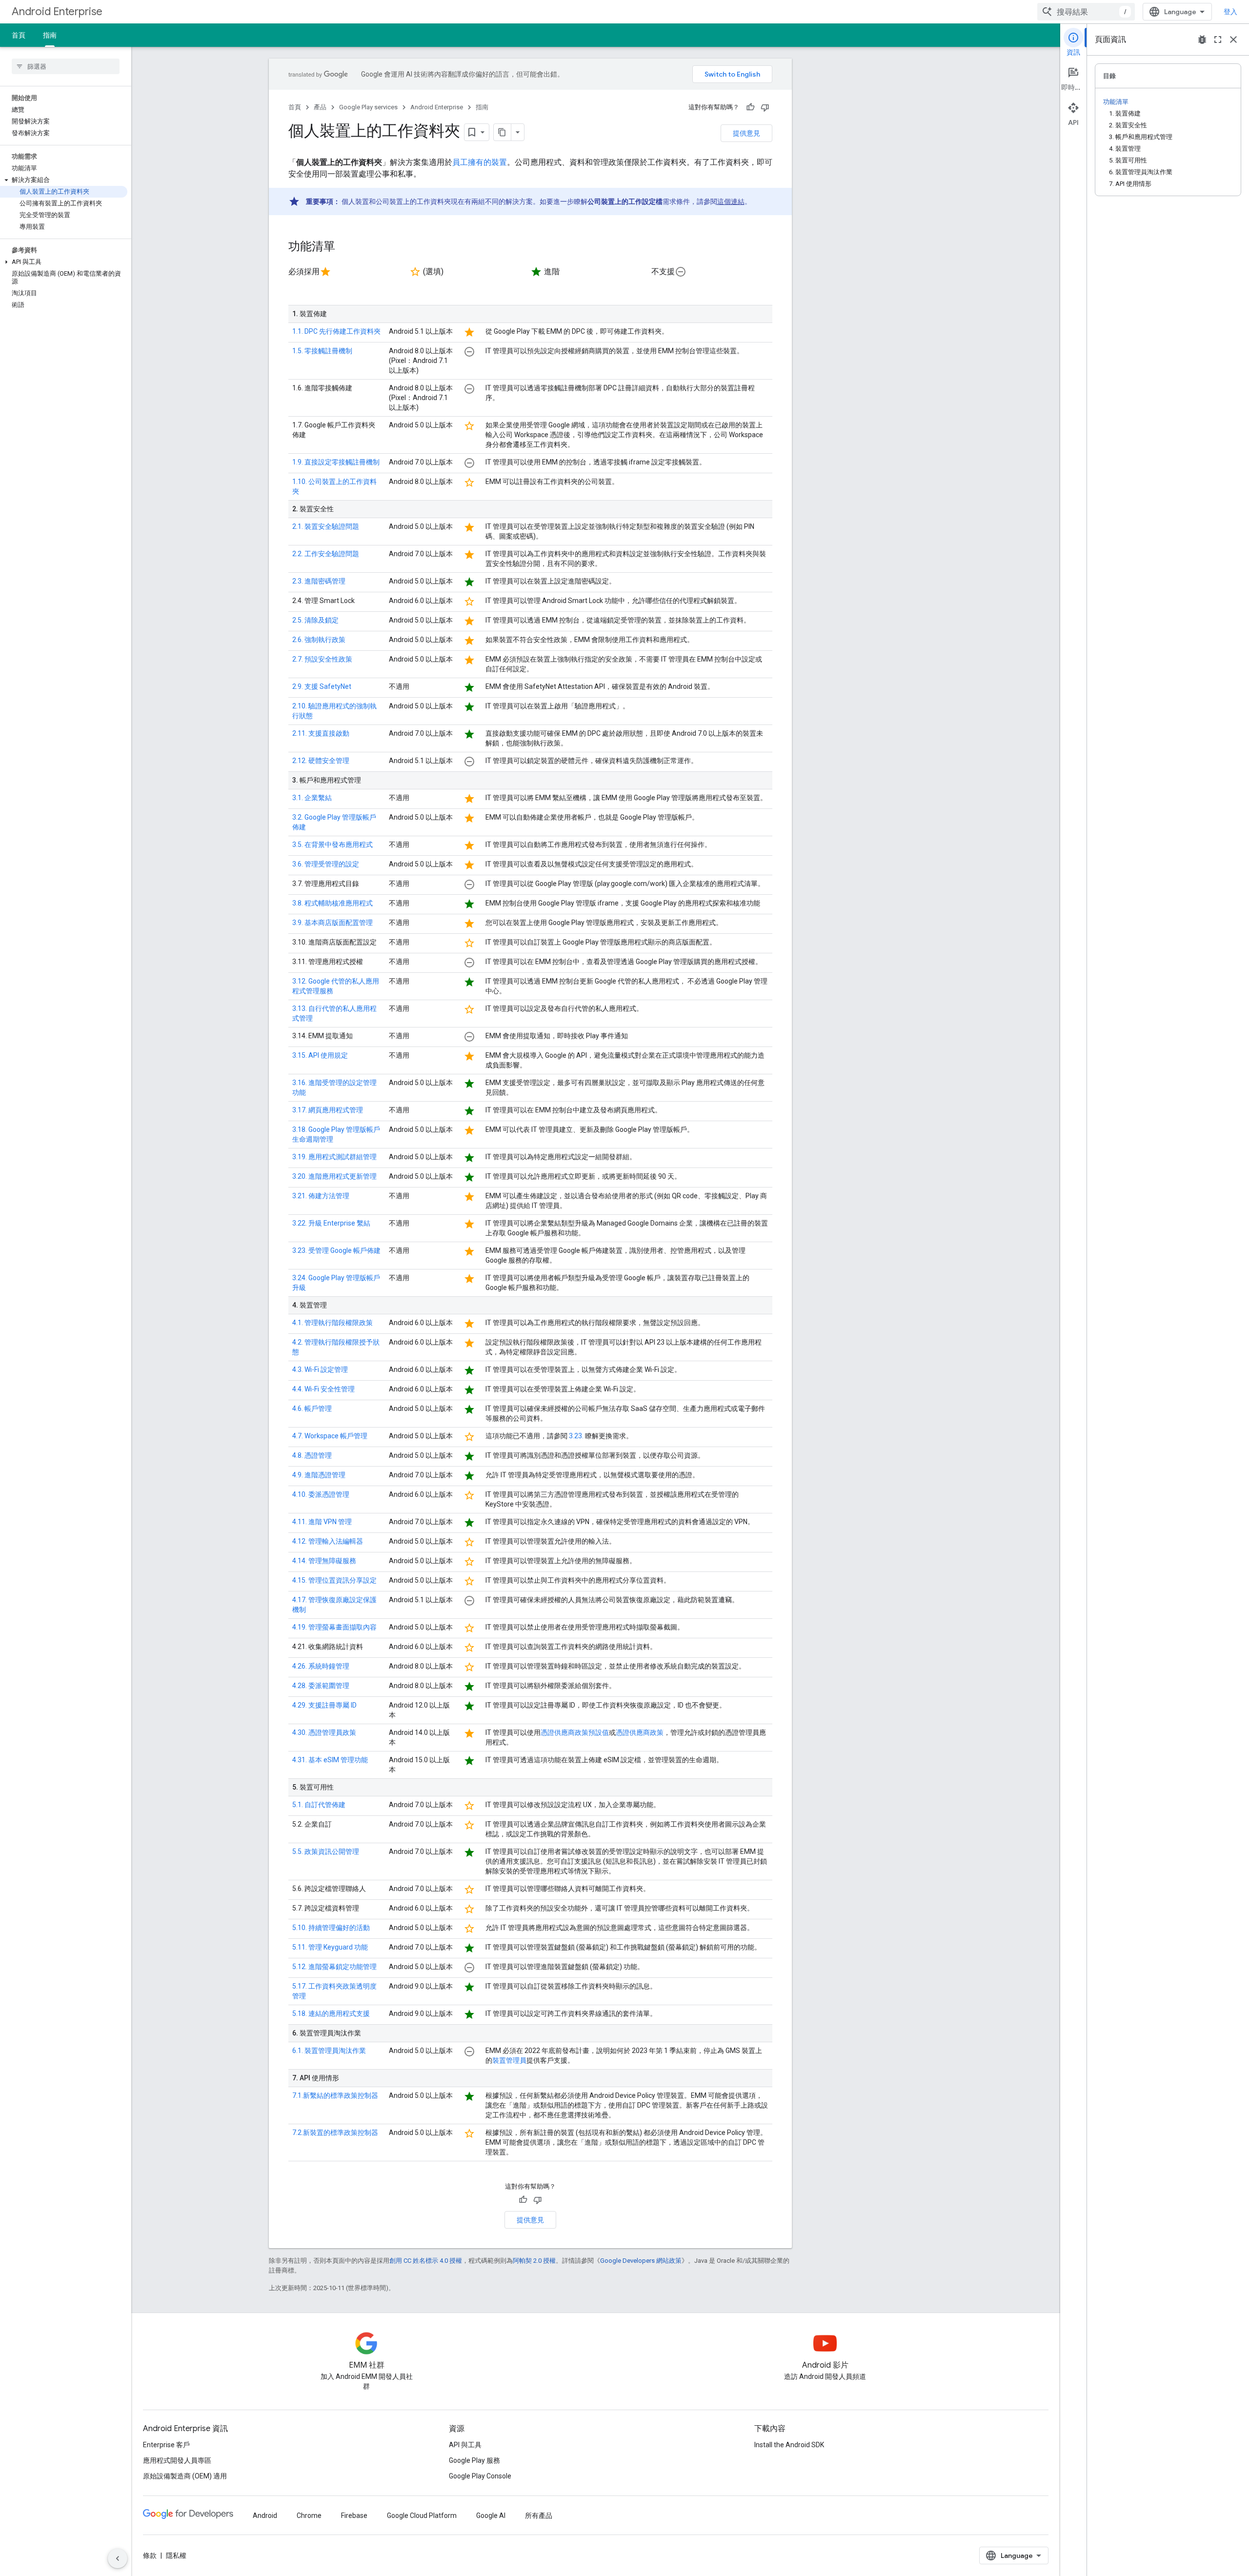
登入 (1230, 12)
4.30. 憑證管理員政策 (324, 1732)
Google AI (491, 2516)
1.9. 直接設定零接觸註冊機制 (336, 462)
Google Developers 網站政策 (641, 2261)
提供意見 (746, 133)
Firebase (354, 2516)
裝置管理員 (509, 2060)
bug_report (1202, 40)
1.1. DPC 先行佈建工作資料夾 (336, 331)
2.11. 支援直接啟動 (321, 733)
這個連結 (731, 201)
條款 (150, 2556)
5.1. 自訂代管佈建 (319, 1805)
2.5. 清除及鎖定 (315, 620)
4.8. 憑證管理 (312, 1455)
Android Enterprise (57, 11)
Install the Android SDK (789, 2445)
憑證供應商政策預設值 (575, 1732)
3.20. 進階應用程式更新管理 (334, 1176)
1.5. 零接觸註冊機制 (322, 351)
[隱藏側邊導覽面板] (118, 2558)
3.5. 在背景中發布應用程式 (332, 845)
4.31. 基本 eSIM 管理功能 (330, 1760)
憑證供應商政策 (640, 1732)
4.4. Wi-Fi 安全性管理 (323, 1389)
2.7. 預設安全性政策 (322, 659)
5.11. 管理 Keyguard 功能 (330, 1947)
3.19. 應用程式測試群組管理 (334, 1157)
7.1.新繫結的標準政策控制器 (335, 2095)
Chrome (309, 2516)
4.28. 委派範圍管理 (321, 1686)
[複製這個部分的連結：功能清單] (345, 247)
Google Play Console (480, 2476)
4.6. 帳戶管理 (312, 1409)
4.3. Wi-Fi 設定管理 (320, 1369)
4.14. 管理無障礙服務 (324, 1561)
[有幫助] (750, 107)
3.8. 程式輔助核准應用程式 (332, 903)
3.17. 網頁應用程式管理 (328, 1110)
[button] (64, 180)
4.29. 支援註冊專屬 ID (324, 1705)
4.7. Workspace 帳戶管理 (330, 1436)
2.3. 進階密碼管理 (319, 581)
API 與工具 (465, 2445)
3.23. (576, 1436)
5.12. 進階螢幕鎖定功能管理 (334, 1967)
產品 (320, 107)
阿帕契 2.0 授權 (534, 2261)
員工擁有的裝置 (480, 162)
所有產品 (539, 2516)
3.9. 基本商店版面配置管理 (332, 923)
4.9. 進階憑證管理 (319, 1475)
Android (265, 2516)
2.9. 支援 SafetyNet (322, 686)
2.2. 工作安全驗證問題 (326, 554)
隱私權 (176, 2556)
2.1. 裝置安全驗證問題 (326, 526)
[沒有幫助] (765, 107)
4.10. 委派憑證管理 (321, 1494)
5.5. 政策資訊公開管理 (326, 1851)
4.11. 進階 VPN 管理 (322, 1522)
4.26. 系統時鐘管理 (321, 1666)
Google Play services (368, 107)
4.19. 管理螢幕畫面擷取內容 (334, 1627)
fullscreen (1218, 40)
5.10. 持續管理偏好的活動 (331, 1928)
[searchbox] (66, 66)
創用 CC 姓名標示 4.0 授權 (426, 2261)
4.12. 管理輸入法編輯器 (328, 1541)
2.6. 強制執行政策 (319, 640)
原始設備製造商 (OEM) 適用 (185, 2476)
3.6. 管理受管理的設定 (326, 864)
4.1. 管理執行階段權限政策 (332, 1323)
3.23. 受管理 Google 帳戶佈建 (336, 1250)
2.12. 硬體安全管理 (321, 761)
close (1233, 40)
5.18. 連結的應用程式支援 (331, 2013)
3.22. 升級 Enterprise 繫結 (331, 1223)
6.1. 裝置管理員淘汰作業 (329, 2051)
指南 (50, 35)
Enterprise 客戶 (166, 2445)
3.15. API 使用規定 (320, 1055)
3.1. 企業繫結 (312, 798)
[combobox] (1086, 12)
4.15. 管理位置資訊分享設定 (334, 1580)
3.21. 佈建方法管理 (321, 1196)
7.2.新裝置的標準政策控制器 (335, 2133)
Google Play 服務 (474, 2460)
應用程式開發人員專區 (177, 2460)
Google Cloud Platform (422, 2516)
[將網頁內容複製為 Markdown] (503, 132)
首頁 (19, 35)
